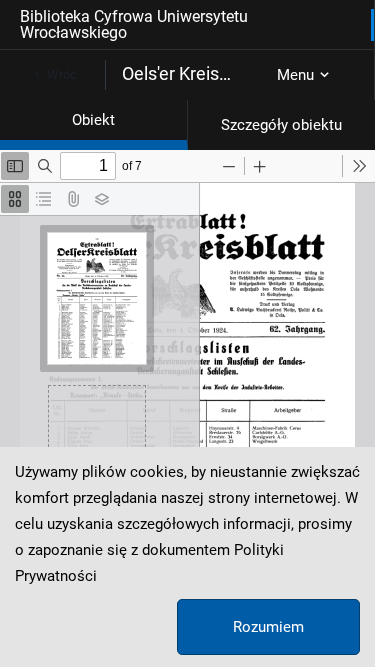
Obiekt (93, 120)
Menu (295, 75)
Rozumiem (268, 627)
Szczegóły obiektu (281, 125)
